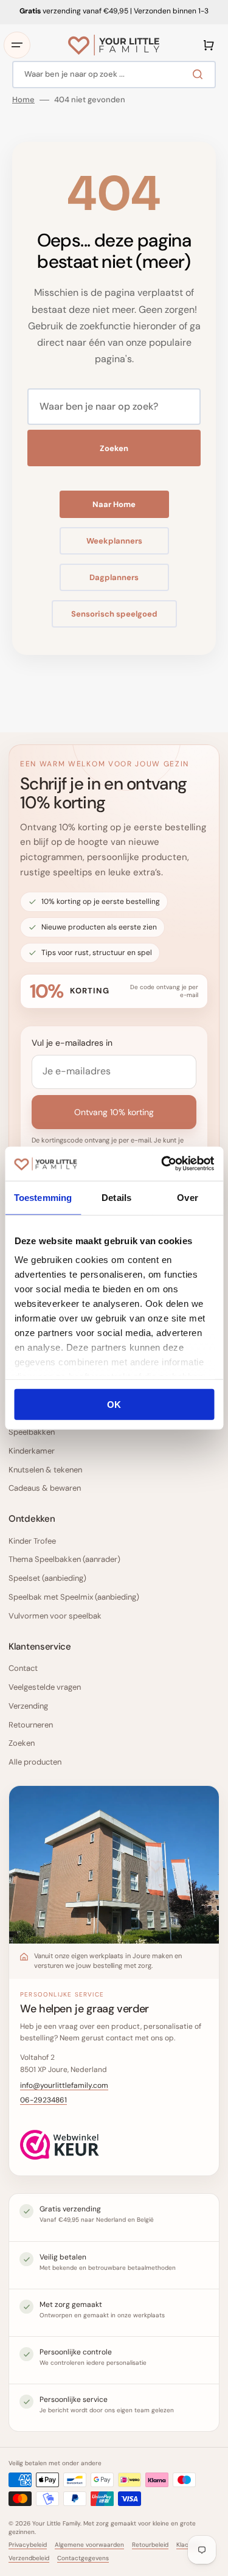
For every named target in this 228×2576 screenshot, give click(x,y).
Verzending (28, 1706)
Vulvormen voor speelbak (55, 1616)
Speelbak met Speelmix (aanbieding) (74, 1597)
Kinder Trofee (32, 1541)
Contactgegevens (83, 2558)
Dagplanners (114, 577)
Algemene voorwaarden (89, 2545)
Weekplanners (114, 541)
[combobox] (114, 75)
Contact (23, 1668)
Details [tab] (116, 1197)
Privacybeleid (28, 2545)
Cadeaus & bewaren (45, 1488)
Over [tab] (187, 1197)
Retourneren (31, 1725)
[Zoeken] (200, 74)
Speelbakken (32, 1432)
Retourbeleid (150, 2545)
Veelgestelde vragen (45, 1687)
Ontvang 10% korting (114, 1112)
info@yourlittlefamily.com (64, 2085)
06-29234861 (43, 2100)
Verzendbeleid (29, 2558)
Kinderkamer (32, 1451)
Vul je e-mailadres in (72, 1043)
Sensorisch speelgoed (114, 614)
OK (114, 1404)
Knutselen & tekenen (45, 1470)
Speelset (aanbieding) (47, 1578)
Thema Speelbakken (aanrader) (64, 1559)
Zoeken (114, 448)
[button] (17, 45)
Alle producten (35, 1762)
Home (23, 100)
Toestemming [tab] (43, 1197)
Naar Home (114, 504)
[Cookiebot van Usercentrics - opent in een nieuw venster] (162, 1164)
